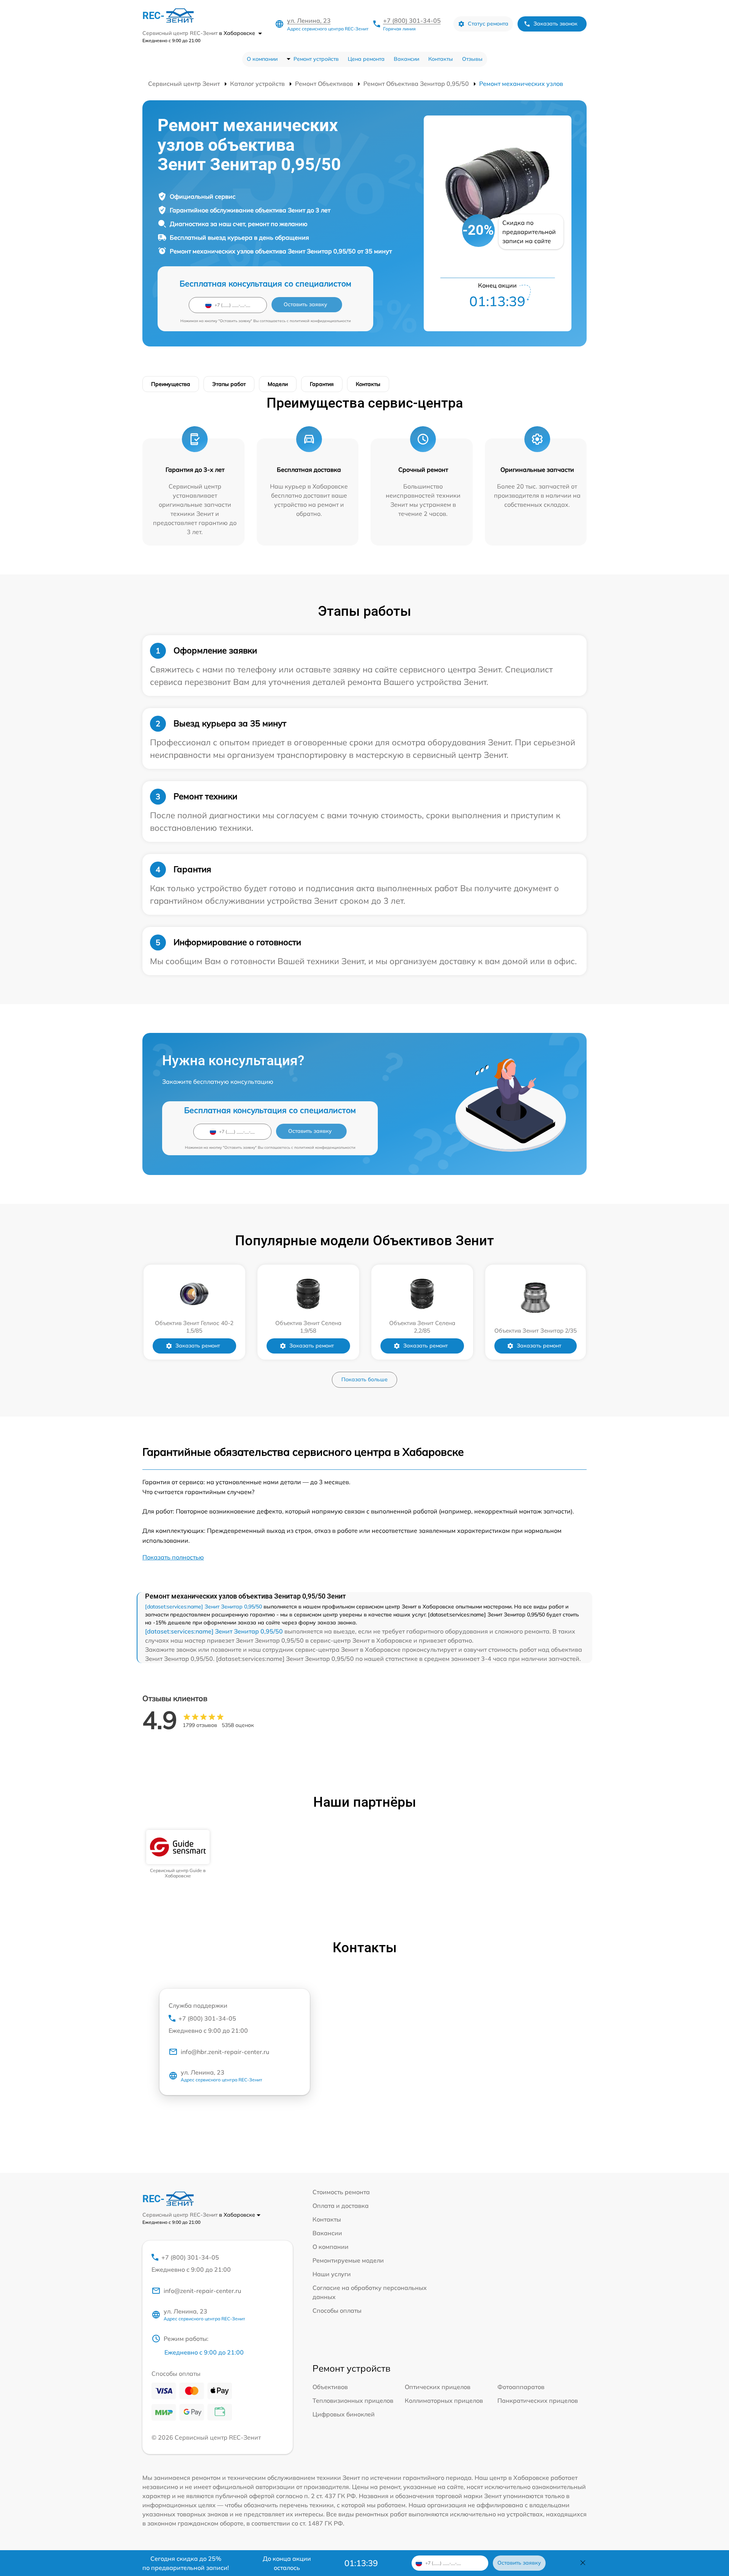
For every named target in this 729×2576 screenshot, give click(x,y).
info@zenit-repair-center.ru (202, 2291)
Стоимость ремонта (341, 2192)
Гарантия (322, 384)
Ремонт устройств (316, 59)
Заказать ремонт (198, 1346)
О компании (262, 59)
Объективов (330, 2387)
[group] (178, 1854)
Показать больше (364, 1379)
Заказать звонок (555, 24)
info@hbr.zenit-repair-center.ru (225, 2052)
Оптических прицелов (438, 2387)
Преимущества (171, 384)
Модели (278, 384)
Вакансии (406, 59)
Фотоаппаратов (521, 2387)
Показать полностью (173, 1557)
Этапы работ (229, 384)
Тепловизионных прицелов (353, 2400)
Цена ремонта (366, 59)
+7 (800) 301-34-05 (412, 21)
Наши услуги (332, 2274)
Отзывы (472, 59)
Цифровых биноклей (344, 2414)
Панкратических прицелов (538, 2400)
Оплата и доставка (341, 2206)
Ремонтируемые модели (348, 2260)
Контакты (441, 59)
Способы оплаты (337, 2310)
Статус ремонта (488, 24)
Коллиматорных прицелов (444, 2400)
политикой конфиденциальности (320, 321)
